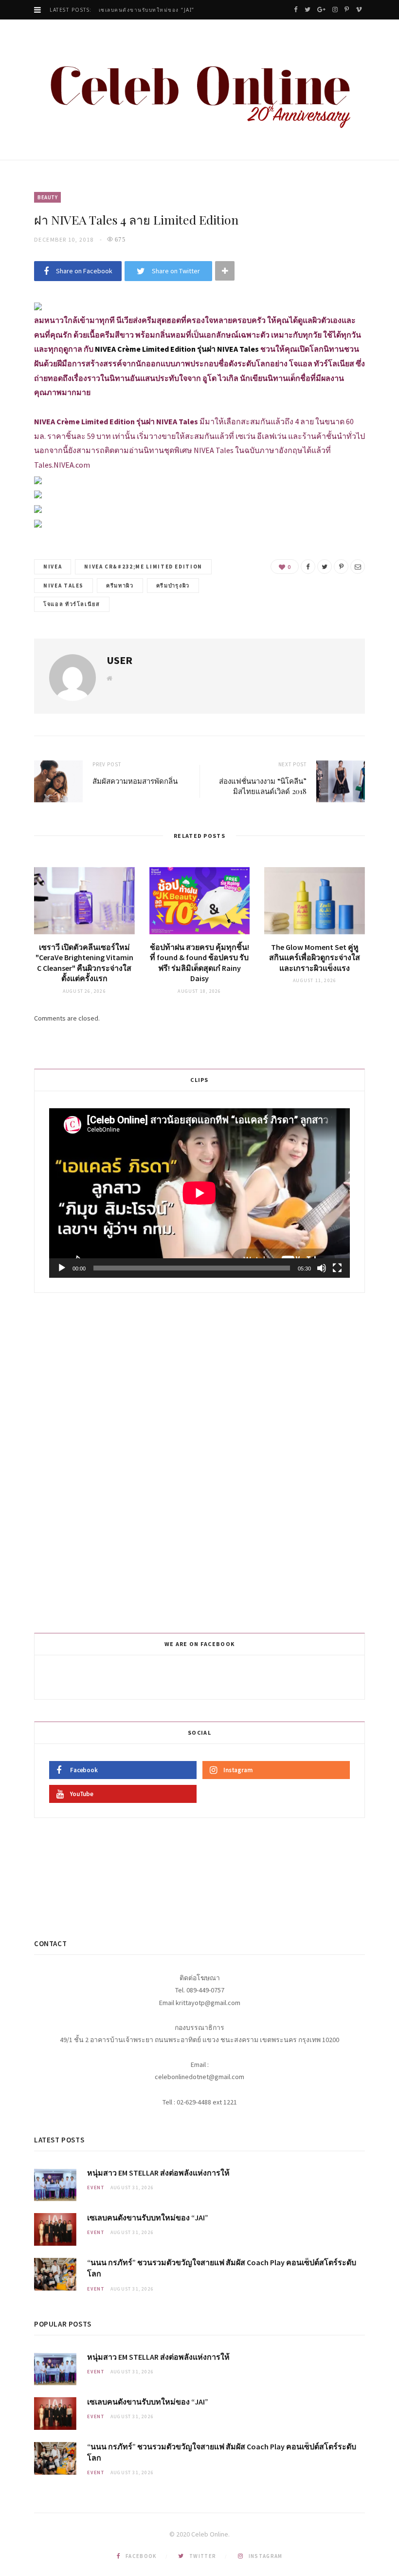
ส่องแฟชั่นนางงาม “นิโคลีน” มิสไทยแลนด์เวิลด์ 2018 (263, 786)
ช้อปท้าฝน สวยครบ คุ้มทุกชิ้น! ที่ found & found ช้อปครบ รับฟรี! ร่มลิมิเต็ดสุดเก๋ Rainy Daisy (199, 963)
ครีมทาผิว (120, 586)
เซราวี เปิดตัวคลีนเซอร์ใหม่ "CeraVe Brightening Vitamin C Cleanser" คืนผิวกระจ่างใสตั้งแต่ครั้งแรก (84, 963)
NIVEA (53, 567)
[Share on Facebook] (308, 567)
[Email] (358, 567)
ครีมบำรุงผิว (173, 586)
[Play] (62, 1268)
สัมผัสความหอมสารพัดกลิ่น (135, 781)
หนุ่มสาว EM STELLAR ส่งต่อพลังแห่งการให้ (158, 2173)
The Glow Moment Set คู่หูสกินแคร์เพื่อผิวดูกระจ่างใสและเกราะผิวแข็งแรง (315, 957)
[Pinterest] (341, 567)
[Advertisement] (201, 1461)
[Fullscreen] (337, 1268)
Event (96, 2188)
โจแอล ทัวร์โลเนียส (72, 604)
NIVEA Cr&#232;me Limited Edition (143, 567)
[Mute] (322, 1268)
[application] (199, 1193)
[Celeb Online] (199, 91)
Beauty (47, 197)
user (119, 660)
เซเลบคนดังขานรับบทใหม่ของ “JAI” (147, 10)
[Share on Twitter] (325, 567)
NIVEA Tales (63, 586)
